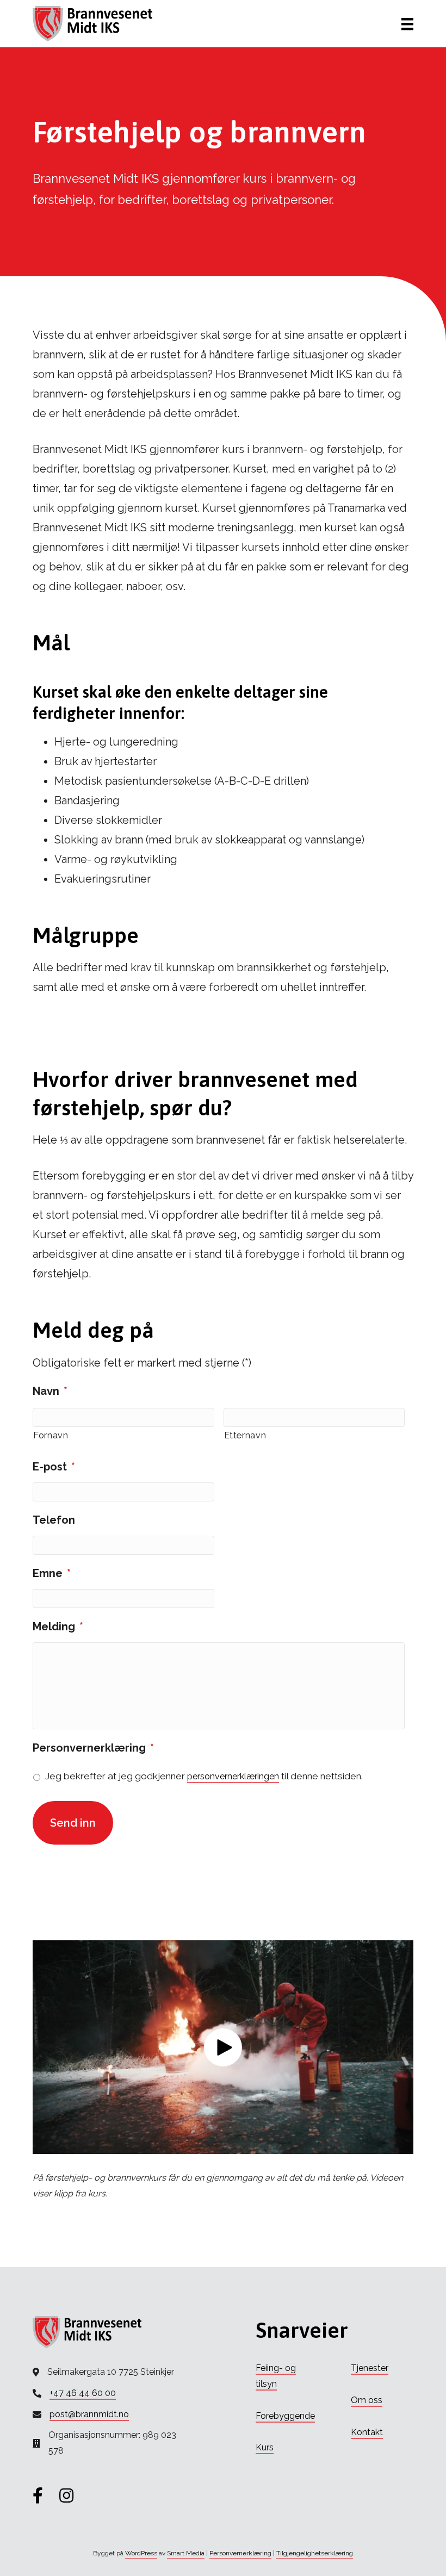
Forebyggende (285, 2416)
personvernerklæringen (233, 1776)
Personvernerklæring (93, 1748)
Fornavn (51, 1435)
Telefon (54, 1520)
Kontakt (367, 2432)
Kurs (265, 2447)
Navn (50, 1391)
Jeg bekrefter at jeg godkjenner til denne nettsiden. (204, 1776)
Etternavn (245, 1435)
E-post (54, 1467)
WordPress (141, 2553)
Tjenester (370, 2368)
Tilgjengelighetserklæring (315, 2553)
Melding (58, 1627)
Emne (52, 1573)
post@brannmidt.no (89, 2414)
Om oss (367, 2400)
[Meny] (407, 24)
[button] (223, 2047)
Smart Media (186, 2553)
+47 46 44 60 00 (83, 2393)
